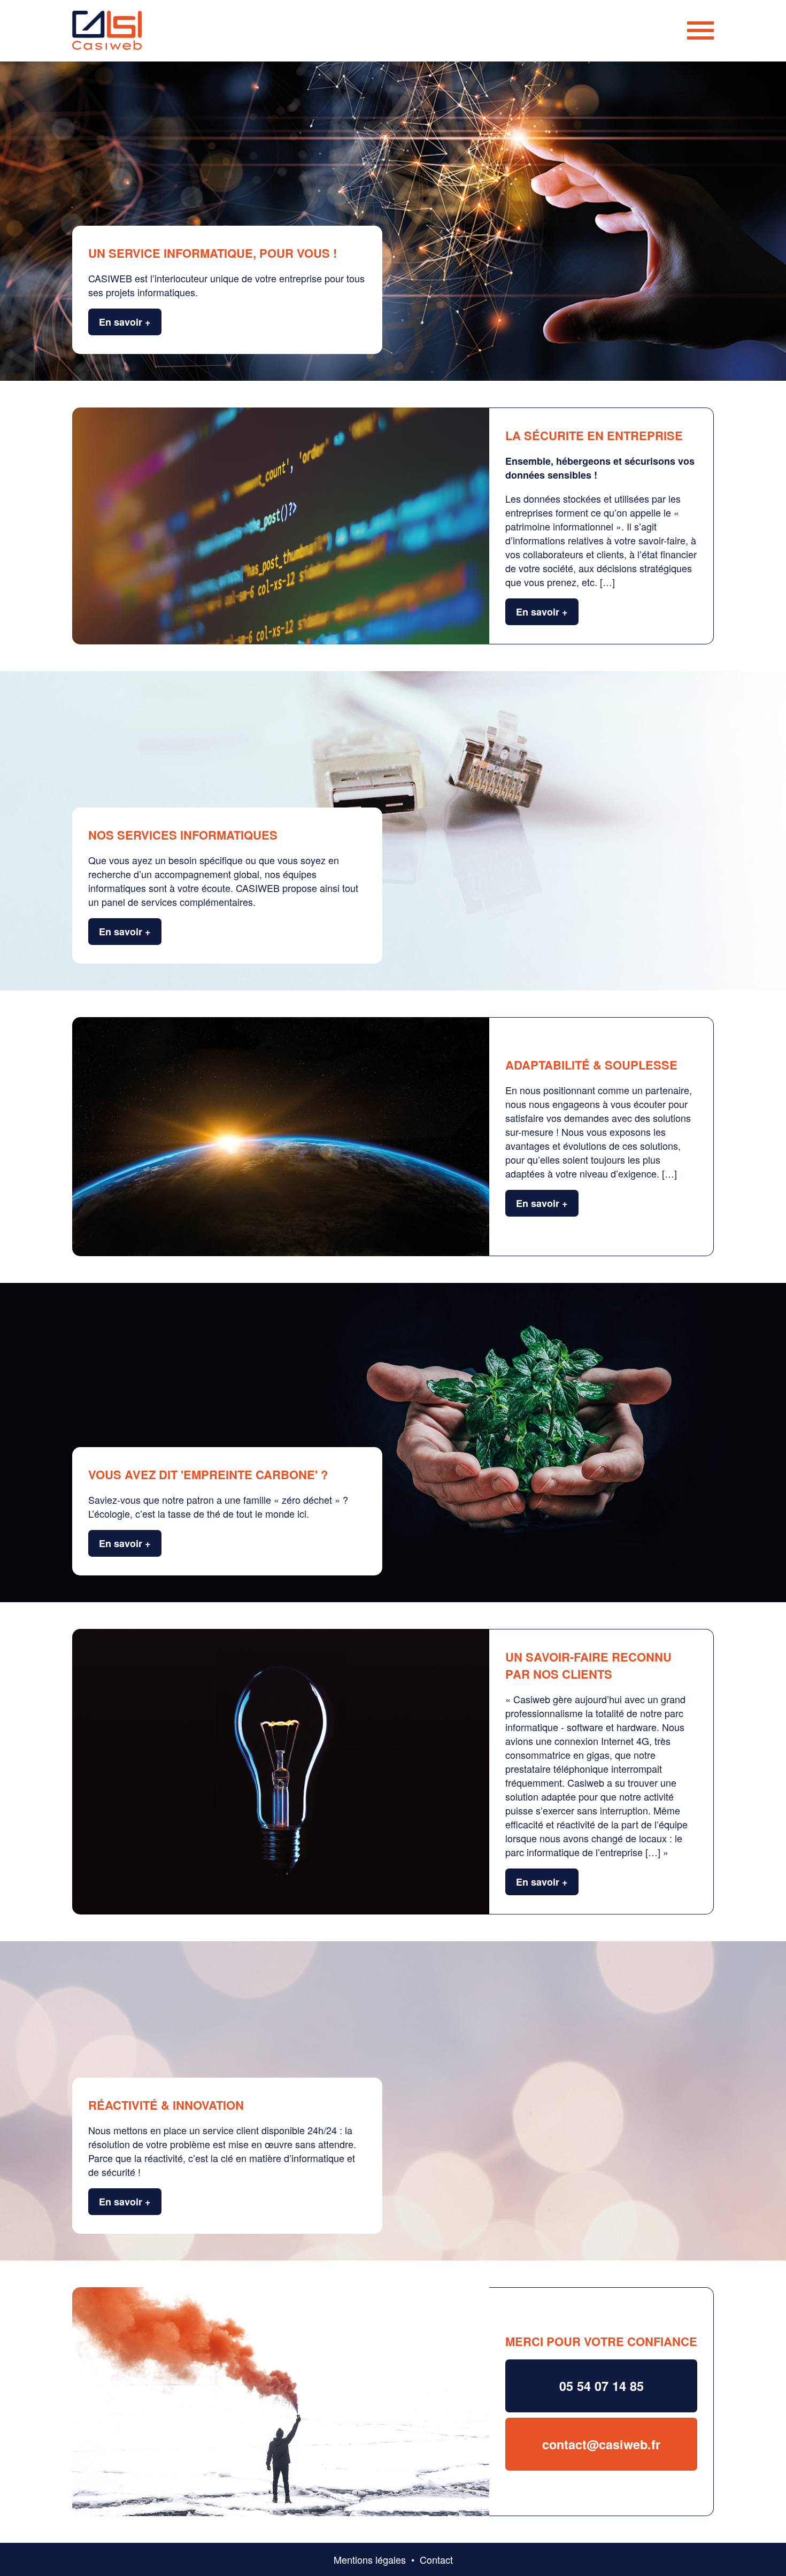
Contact (436, 2559)
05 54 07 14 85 (602, 2386)
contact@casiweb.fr (601, 2444)
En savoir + (125, 322)
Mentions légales (370, 2559)
